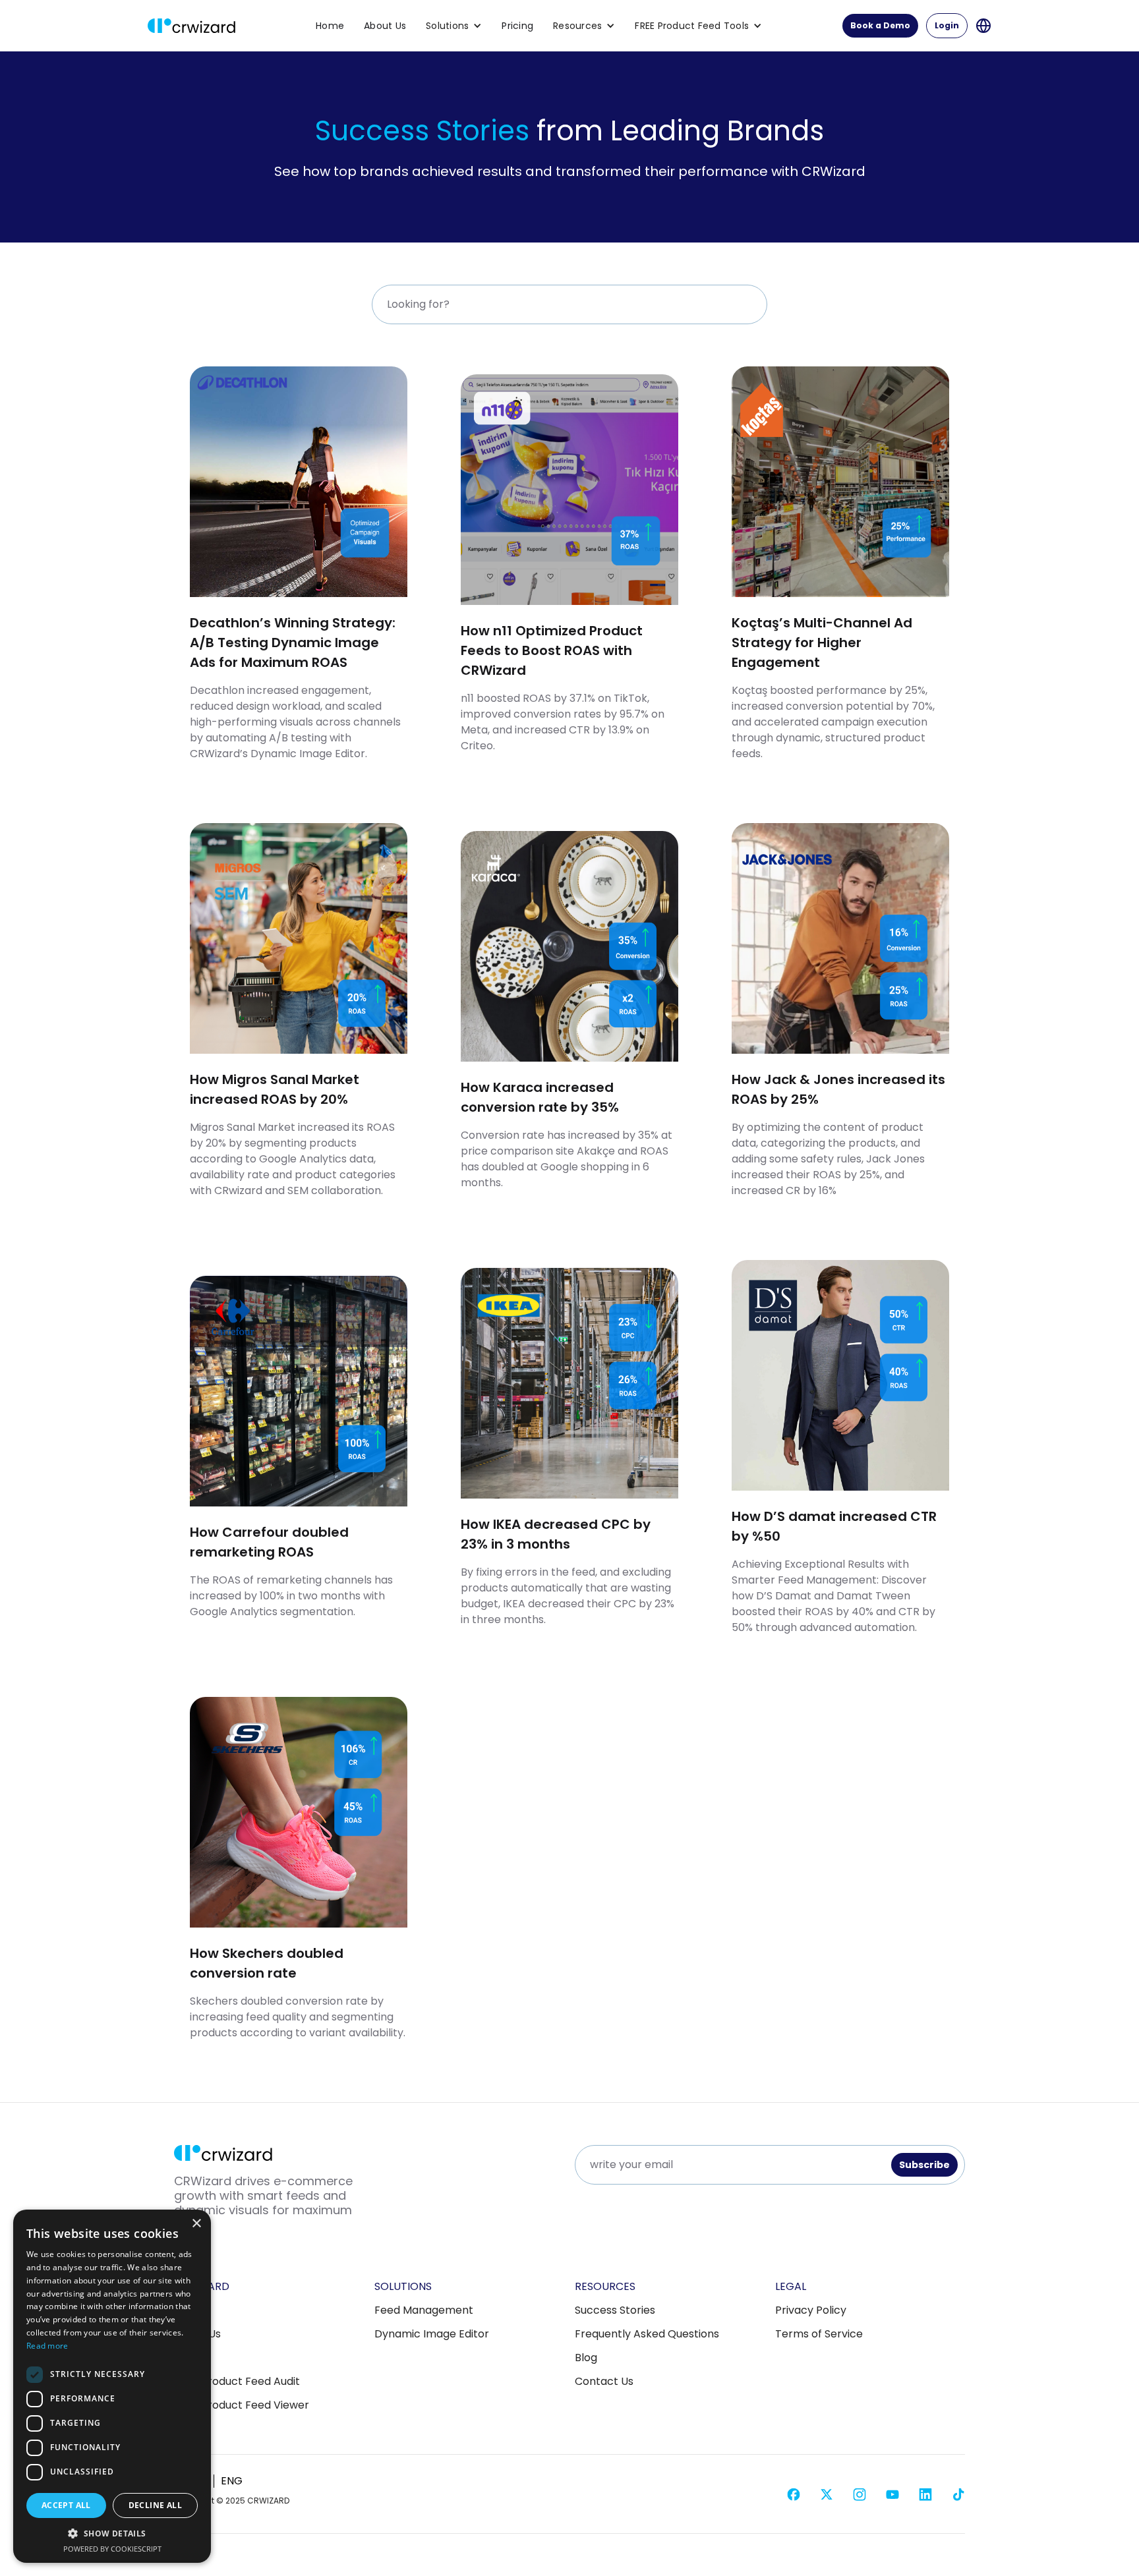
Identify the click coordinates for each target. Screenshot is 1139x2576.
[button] (454, 26)
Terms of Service (819, 2334)
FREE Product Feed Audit (237, 2382)
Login (947, 25)
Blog (586, 2358)
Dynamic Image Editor (432, 2334)
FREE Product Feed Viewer (242, 2405)
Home (330, 26)
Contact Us (604, 2382)
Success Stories (615, 2310)
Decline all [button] (155, 2505)
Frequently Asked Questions (647, 2334)
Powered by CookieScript (112, 2549)
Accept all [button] (66, 2505)
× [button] (196, 2224)
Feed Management (424, 2310)
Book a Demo (880, 25)
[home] (191, 26)
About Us (385, 26)
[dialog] (112, 2386)
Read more (47, 2346)
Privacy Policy (811, 2310)
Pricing (517, 26)
